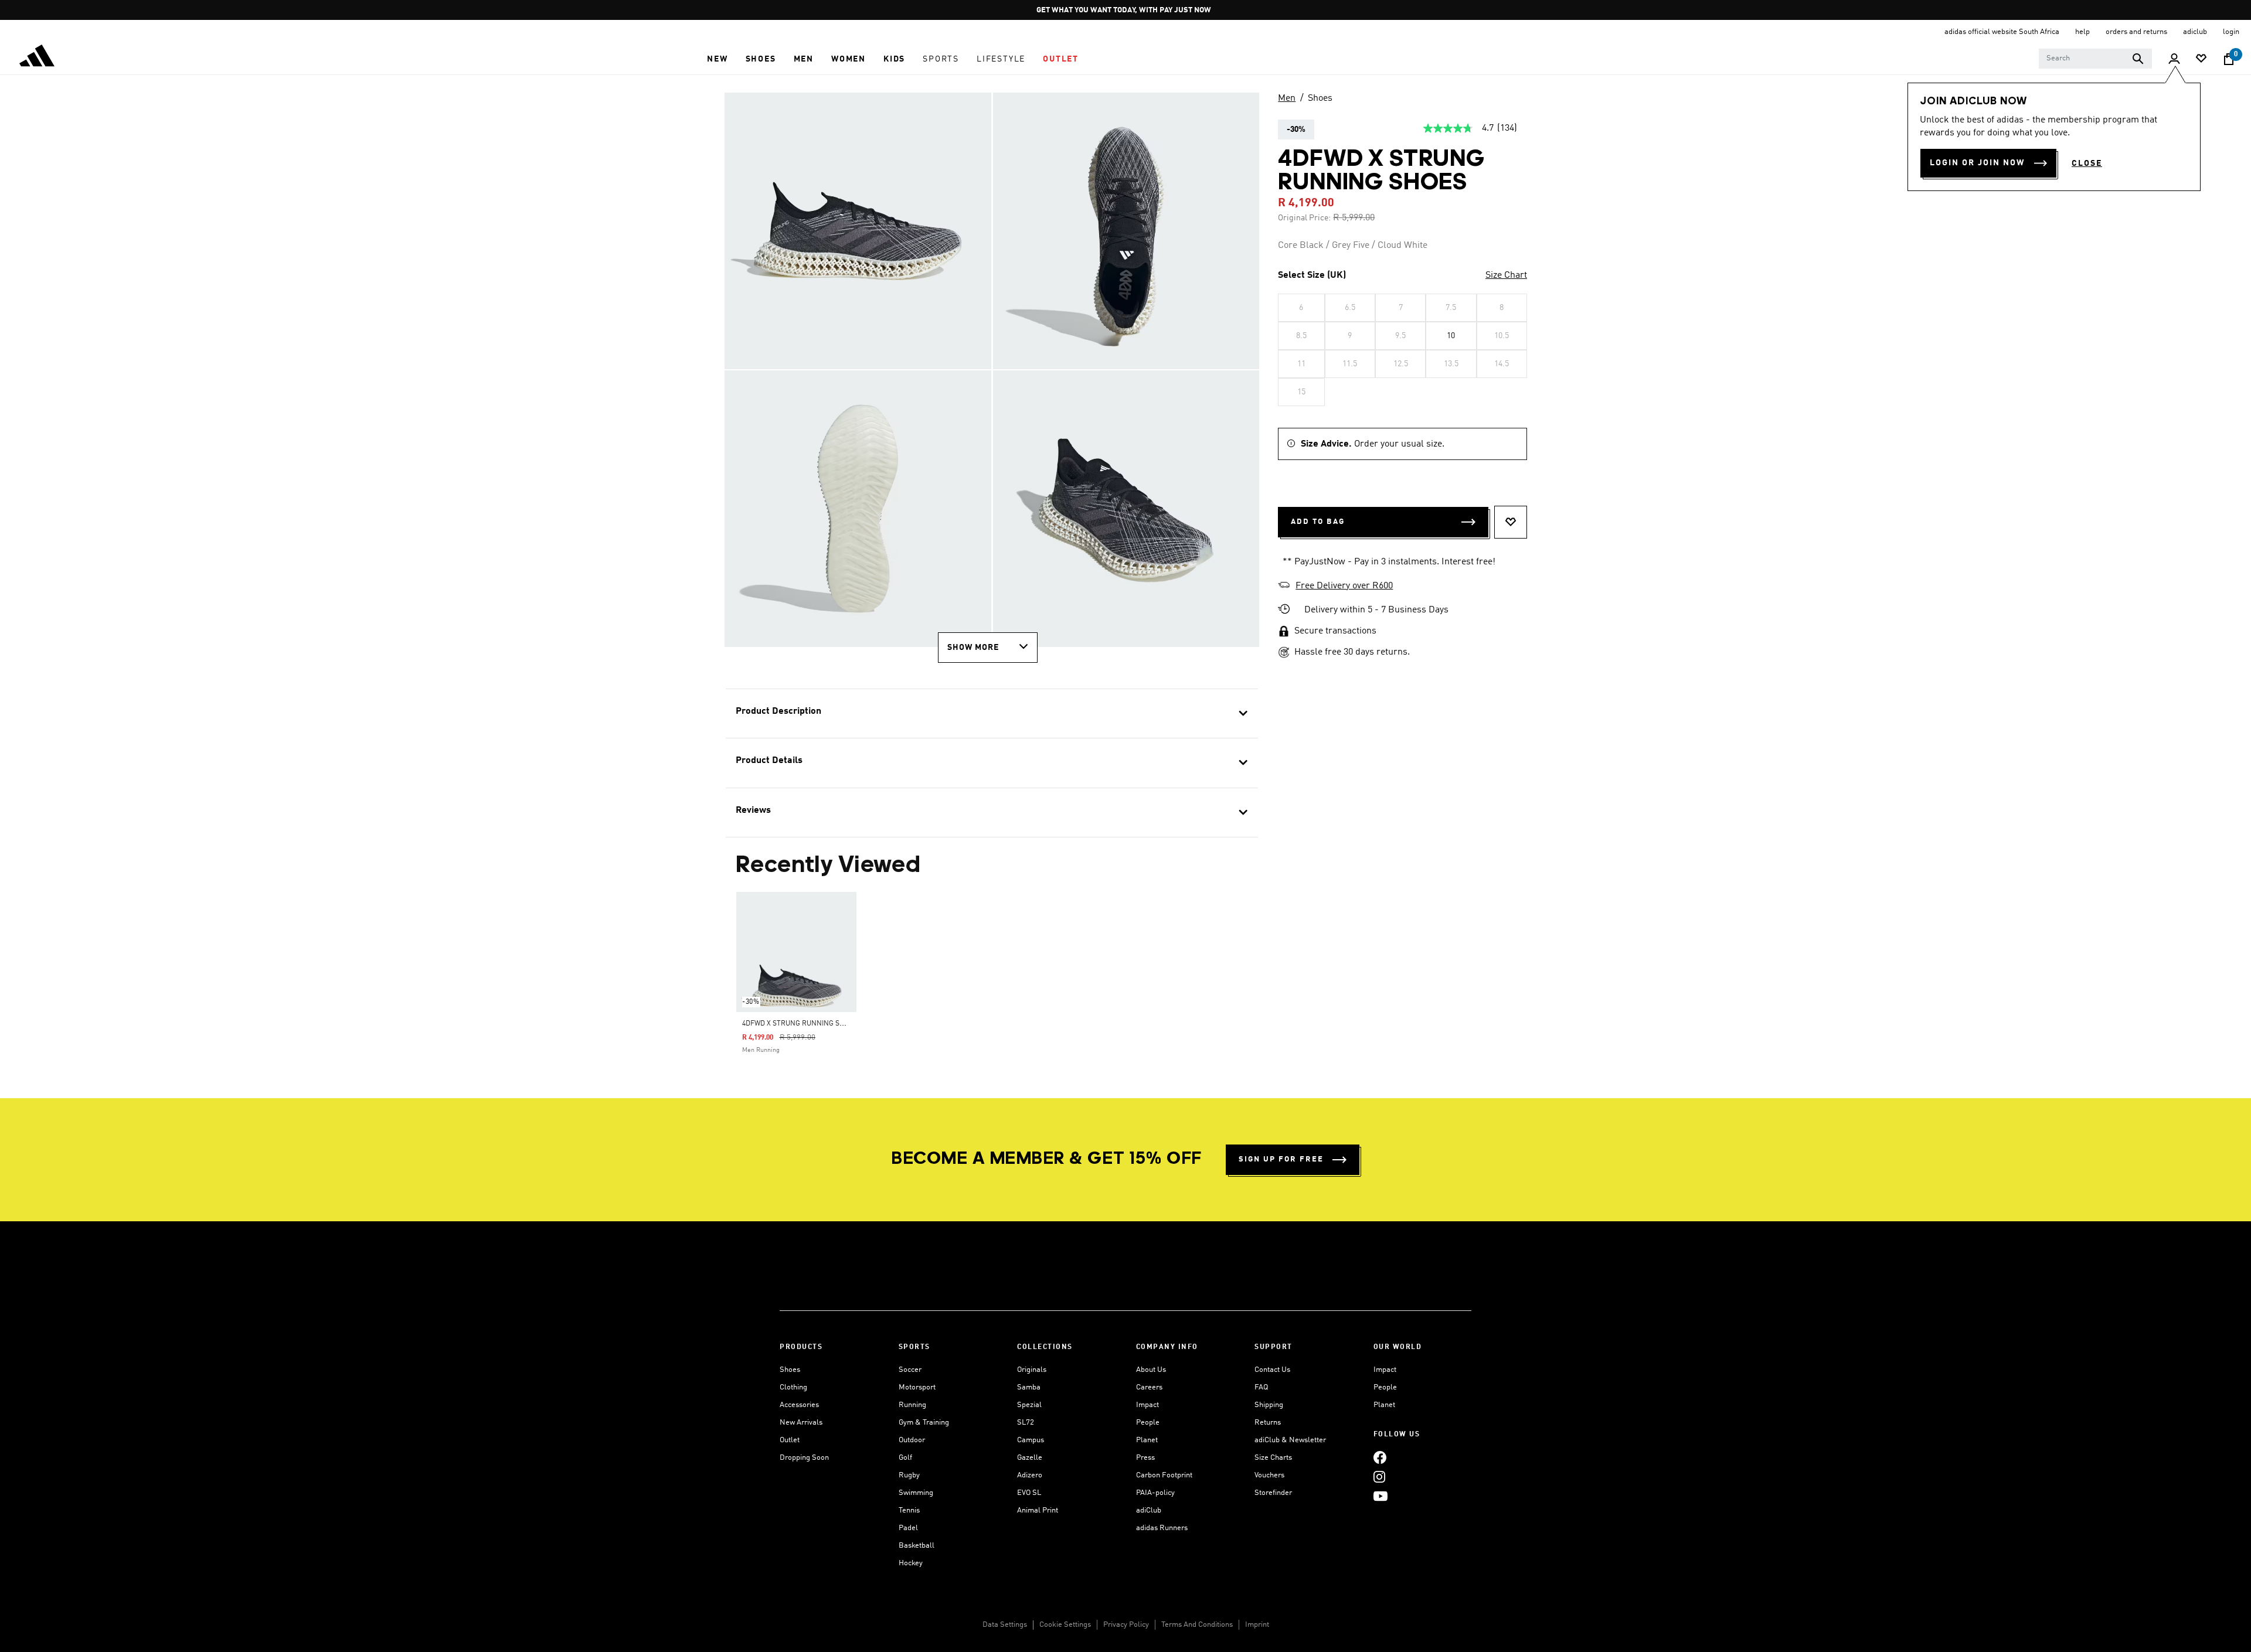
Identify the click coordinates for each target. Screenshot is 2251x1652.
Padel (908, 1528)
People (1148, 1423)
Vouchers (1269, 1475)
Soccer (910, 1370)
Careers (1149, 1387)
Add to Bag (1318, 522)
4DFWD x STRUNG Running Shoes (800, 1024)
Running (912, 1405)
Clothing (793, 1387)
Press (1145, 1458)
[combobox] (2095, 59)
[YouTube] (1380, 1496)
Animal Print (1038, 1510)
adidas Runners (1162, 1528)
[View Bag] (2229, 59)
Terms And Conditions (1197, 1625)
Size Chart (1506, 275)
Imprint (1257, 1625)
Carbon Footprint (1164, 1475)
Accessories (799, 1405)
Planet (1147, 1440)
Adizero (1030, 1475)
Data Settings (1005, 1625)
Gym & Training (924, 1423)
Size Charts (1273, 1458)
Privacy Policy (1126, 1625)
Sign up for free (1281, 1159)
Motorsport (917, 1387)
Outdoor (912, 1440)
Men (1287, 98)
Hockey (911, 1563)
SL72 (1026, 1423)
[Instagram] (1379, 1476)
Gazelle (1030, 1458)
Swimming (916, 1493)
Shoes (1320, 98)
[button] (717, 59)
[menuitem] (717, 59)
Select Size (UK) (1312, 275)
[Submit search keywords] (2138, 59)
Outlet (790, 1440)
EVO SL (1029, 1493)
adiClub (1149, 1510)
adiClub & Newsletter (1290, 1440)
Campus (1031, 1440)
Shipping (1269, 1405)
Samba (1029, 1387)
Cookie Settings (1065, 1625)
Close (2087, 164)
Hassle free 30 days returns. (1352, 652)
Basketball (917, 1546)
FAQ (1261, 1387)
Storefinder (1273, 1493)
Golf (905, 1458)
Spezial (1029, 1405)
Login (2231, 32)
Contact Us (1272, 1370)
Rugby (909, 1475)
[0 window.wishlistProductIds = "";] (2201, 59)
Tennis (909, 1510)
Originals (1032, 1370)
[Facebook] (1380, 1457)
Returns (1268, 1423)
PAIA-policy (1155, 1493)
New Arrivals (801, 1423)
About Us (1151, 1370)
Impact (1147, 1405)
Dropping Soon (804, 1458)
